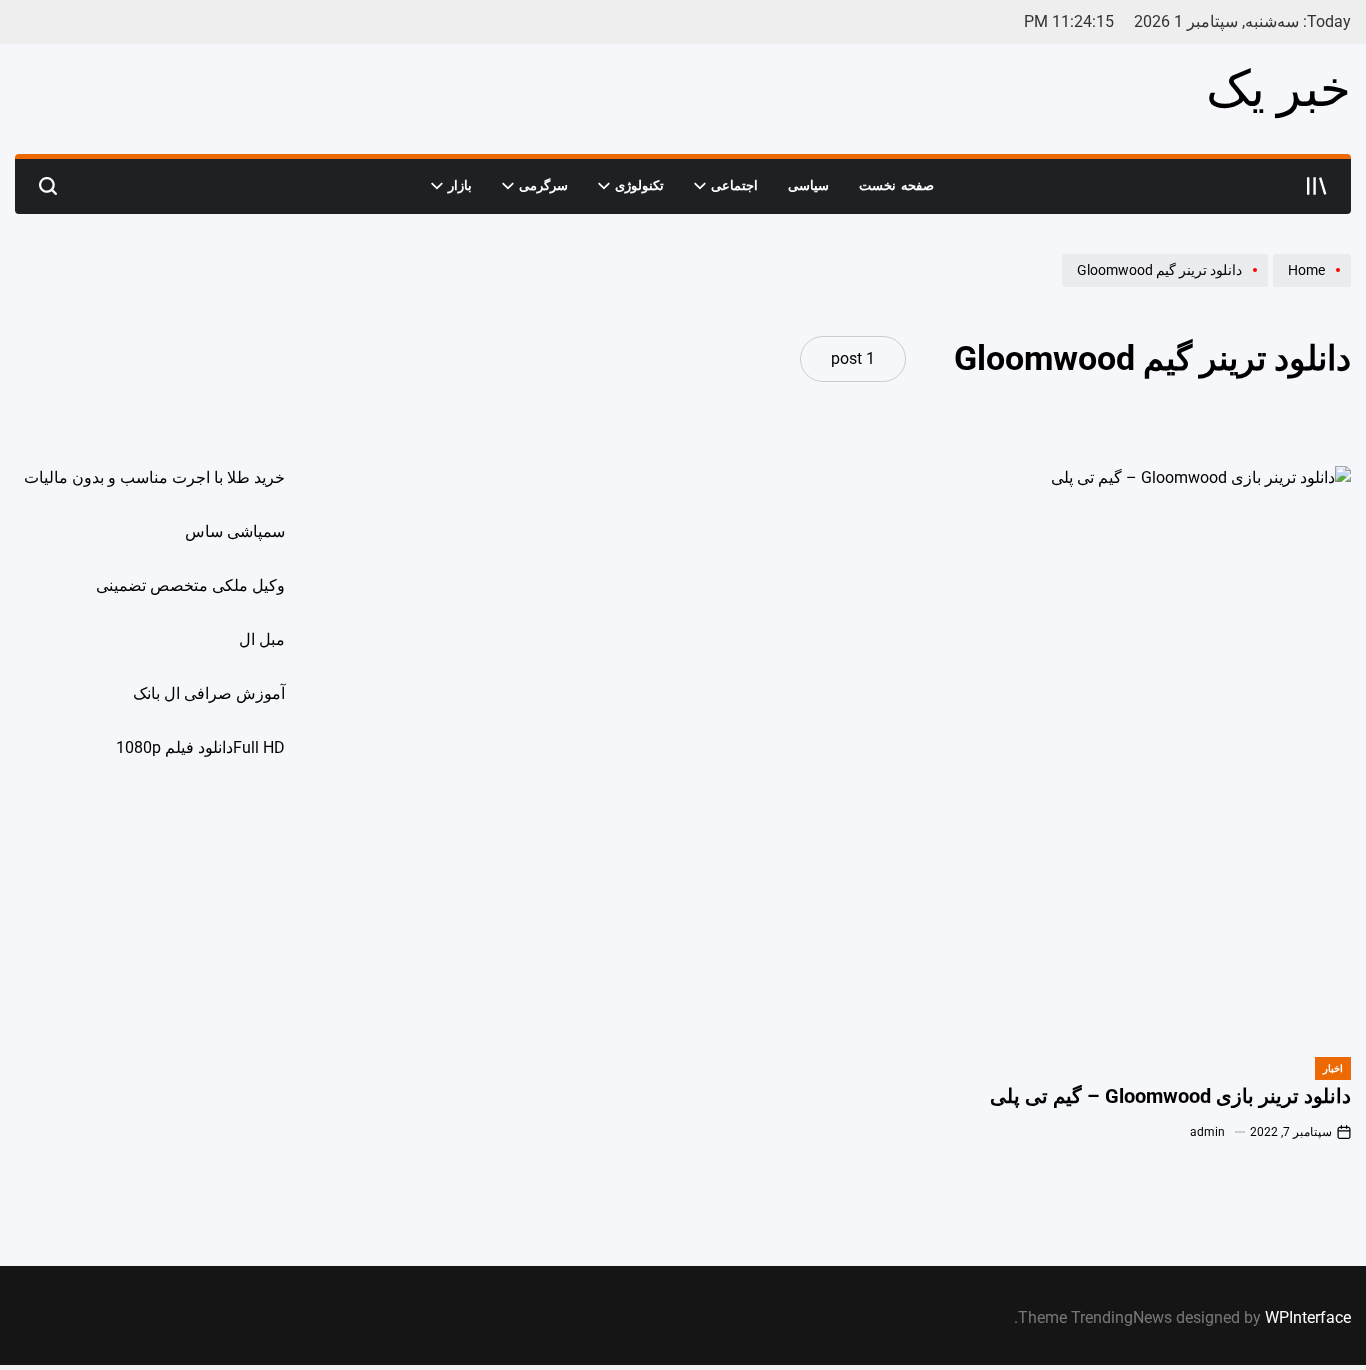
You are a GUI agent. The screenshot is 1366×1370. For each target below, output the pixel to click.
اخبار (1333, 1068)
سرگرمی (543, 185)
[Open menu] (1317, 186)
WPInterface (1308, 1317)
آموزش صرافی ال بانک (209, 693)
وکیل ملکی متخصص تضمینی (190, 585)
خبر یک (1278, 89)
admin (1207, 1132)
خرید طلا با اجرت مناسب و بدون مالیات (154, 477)
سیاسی (808, 185)
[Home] (1309, 286)
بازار (460, 185)
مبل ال (262, 639)
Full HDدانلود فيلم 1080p (200, 747)
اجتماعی (734, 185)
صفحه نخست (896, 185)
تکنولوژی (639, 185)
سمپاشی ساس (235, 531)
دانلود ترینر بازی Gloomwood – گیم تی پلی (1170, 1096)
